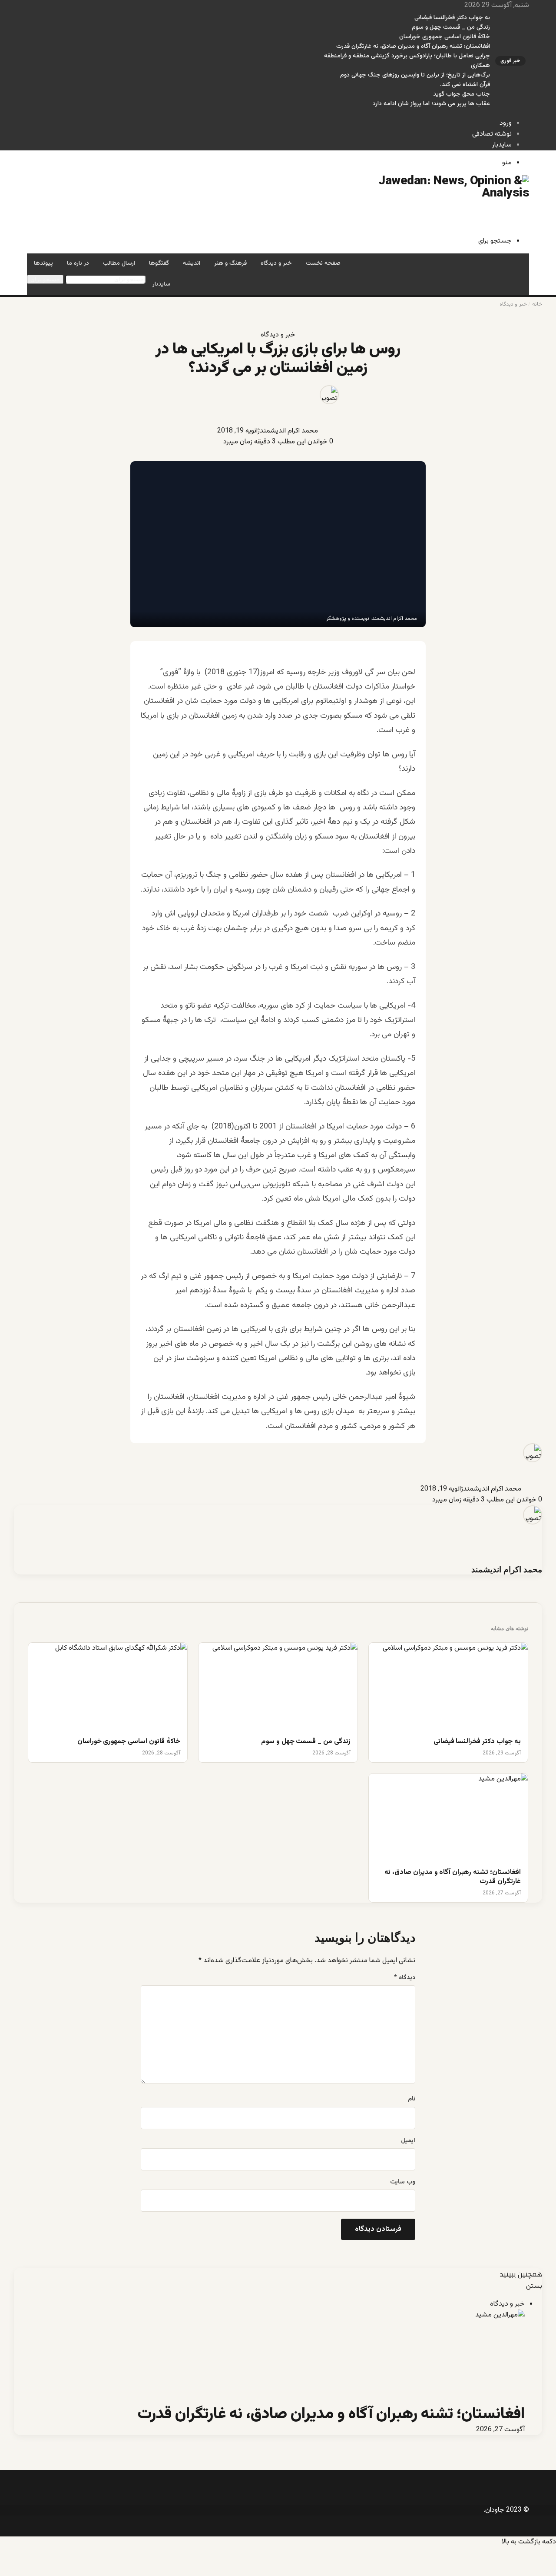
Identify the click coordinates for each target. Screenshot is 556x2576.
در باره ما (78, 263)
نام (412, 2099)
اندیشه (192, 263)
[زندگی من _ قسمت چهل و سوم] (278, 1687)
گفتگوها (159, 263)
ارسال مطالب (119, 263)
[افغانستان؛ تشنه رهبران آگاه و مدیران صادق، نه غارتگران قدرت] (448, 1818)
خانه (537, 304)
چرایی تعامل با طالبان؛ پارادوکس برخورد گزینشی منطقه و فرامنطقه (407, 56)
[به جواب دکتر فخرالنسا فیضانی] (448, 1687)
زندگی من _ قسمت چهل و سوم (451, 27)
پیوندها (43, 263)
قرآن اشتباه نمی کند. (465, 85)
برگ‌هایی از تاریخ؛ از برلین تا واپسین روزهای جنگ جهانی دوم (415, 75)
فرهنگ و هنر (230, 263)
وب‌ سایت (403, 2182)
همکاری (480, 66)
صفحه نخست (323, 263)
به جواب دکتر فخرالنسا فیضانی (452, 18)
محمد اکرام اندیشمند (289, 431)
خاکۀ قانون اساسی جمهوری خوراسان (445, 37)
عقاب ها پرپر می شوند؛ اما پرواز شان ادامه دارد (431, 104)
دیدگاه (405, 1978)
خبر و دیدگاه (276, 263)
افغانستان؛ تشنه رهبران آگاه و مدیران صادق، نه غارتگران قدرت (413, 47)
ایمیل (408, 2141)
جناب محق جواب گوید (462, 94)
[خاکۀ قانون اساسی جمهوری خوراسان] (108, 1687)
